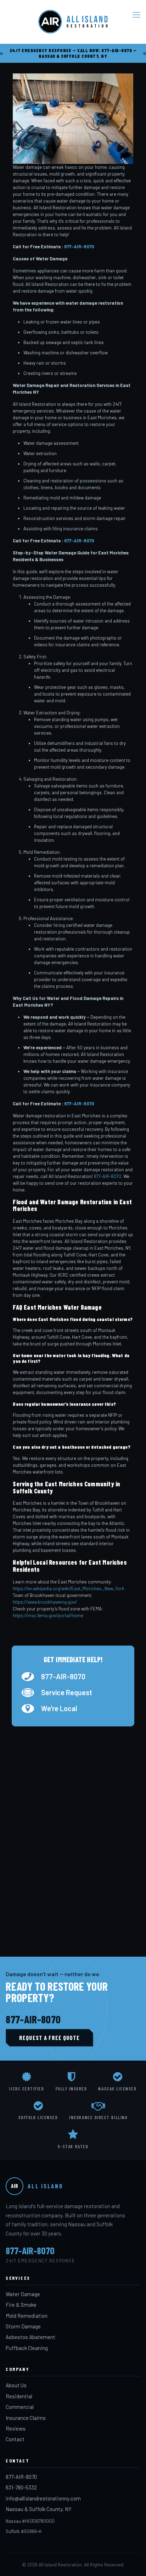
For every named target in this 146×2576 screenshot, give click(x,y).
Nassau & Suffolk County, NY (39, 2509)
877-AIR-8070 (79, 247)
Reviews (16, 2428)
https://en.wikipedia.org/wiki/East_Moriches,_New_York (69, 1588)
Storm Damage (23, 2326)
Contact (15, 2439)
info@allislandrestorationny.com (43, 2498)
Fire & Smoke (21, 2305)
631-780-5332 (21, 2487)
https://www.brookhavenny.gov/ (45, 1602)
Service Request (67, 1692)
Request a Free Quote (49, 2038)
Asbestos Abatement (30, 2337)
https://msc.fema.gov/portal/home (48, 1615)
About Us (16, 2385)
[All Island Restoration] (73, 22)
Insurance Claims (26, 2418)
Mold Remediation (27, 2316)
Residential (19, 2396)
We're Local (59, 1708)
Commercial (20, 2407)
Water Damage (23, 2294)
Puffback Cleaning (27, 2348)
